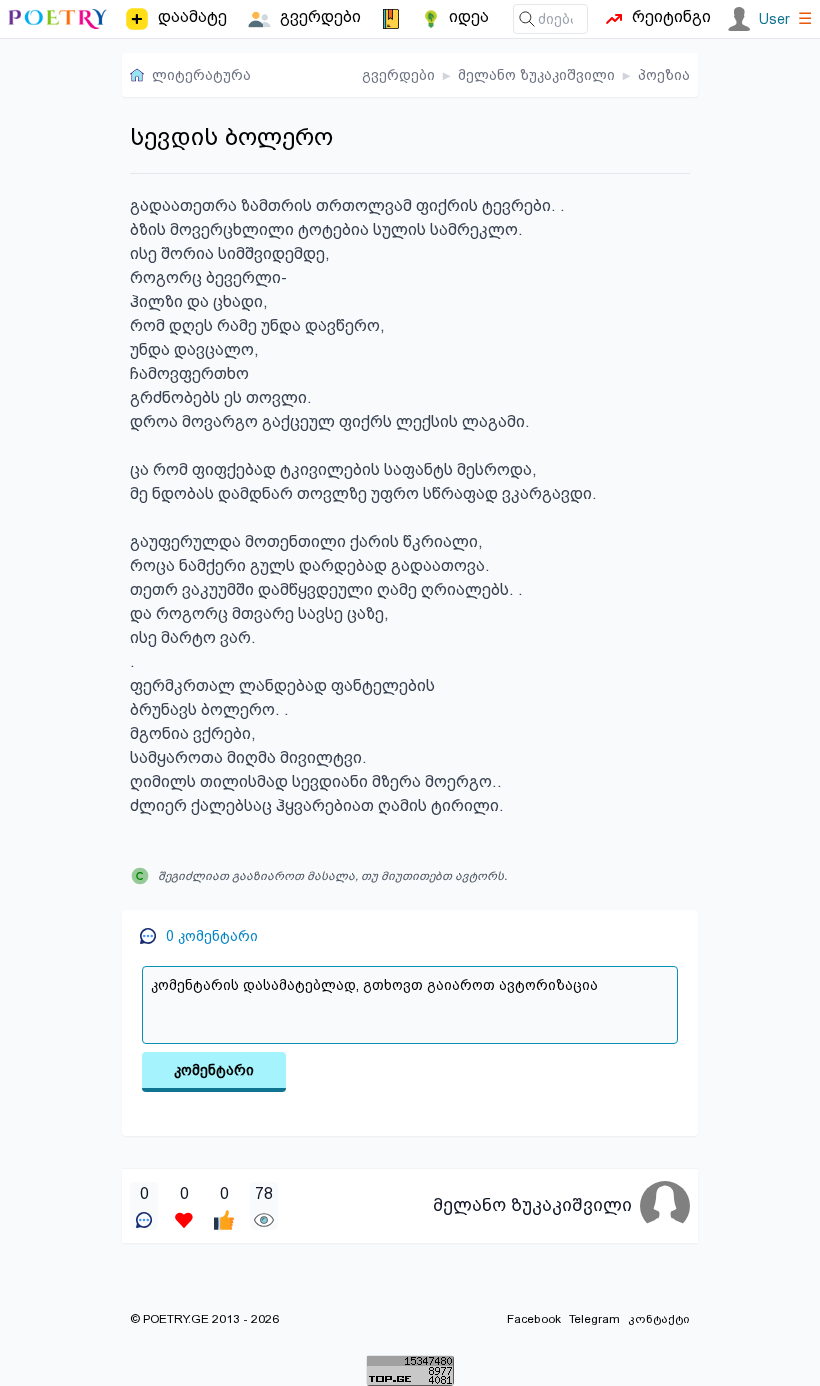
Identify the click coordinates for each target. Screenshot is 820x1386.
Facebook (534, 1319)
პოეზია (664, 75)
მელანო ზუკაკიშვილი (536, 75)
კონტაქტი (659, 1319)
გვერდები (398, 75)
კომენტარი (214, 1070)
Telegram (594, 1319)
